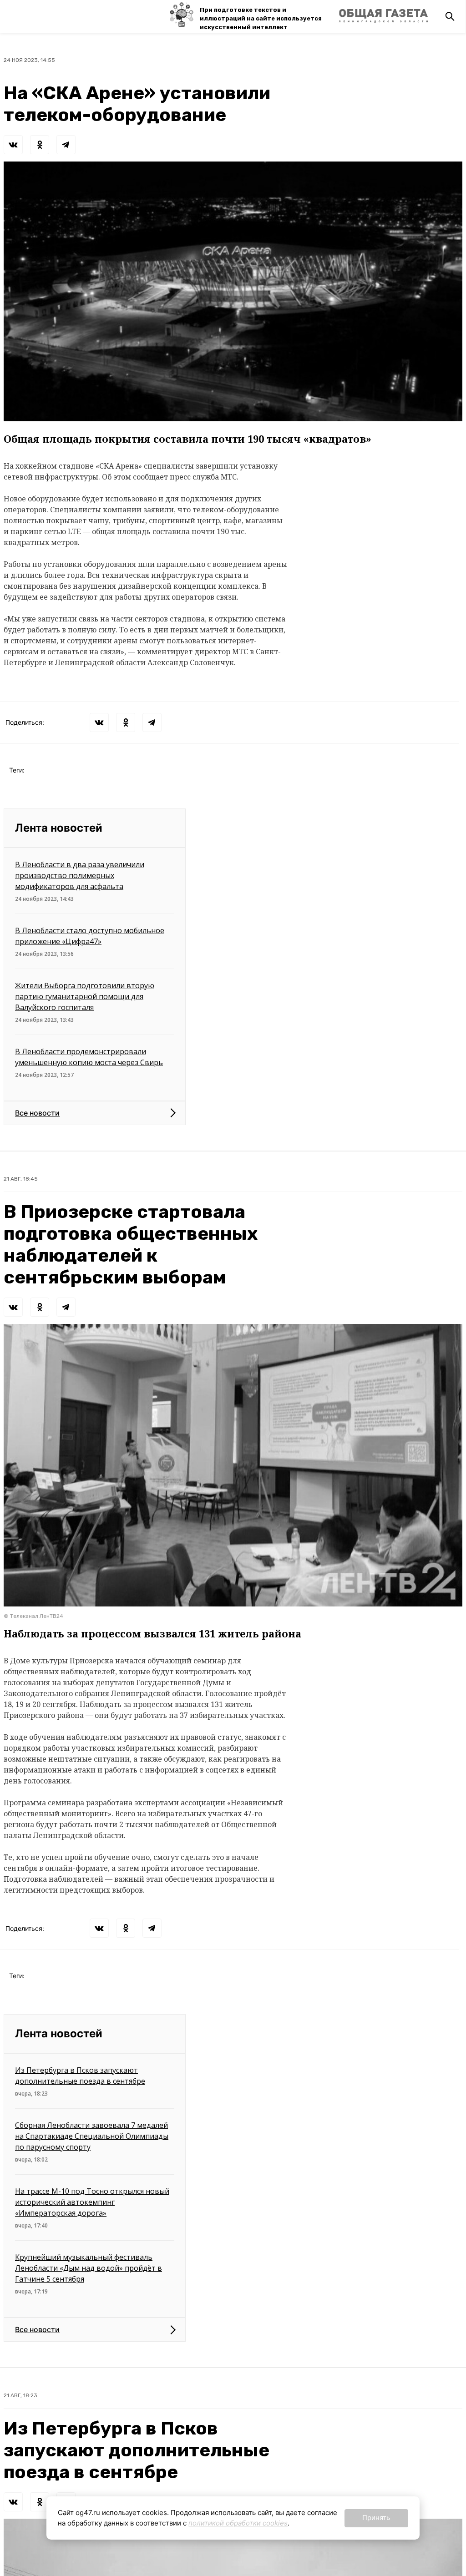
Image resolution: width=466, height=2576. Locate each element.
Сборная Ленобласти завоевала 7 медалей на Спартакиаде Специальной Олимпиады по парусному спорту (92, 2136)
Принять (376, 2518)
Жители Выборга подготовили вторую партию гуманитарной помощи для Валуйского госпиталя (85, 996)
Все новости (37, 1113)
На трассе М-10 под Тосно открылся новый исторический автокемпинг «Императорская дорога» (92, 2202)
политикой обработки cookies (238, 2523)
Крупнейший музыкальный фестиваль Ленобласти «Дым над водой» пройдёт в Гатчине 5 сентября (89, 2268)
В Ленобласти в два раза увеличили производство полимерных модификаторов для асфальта (80, 875)
